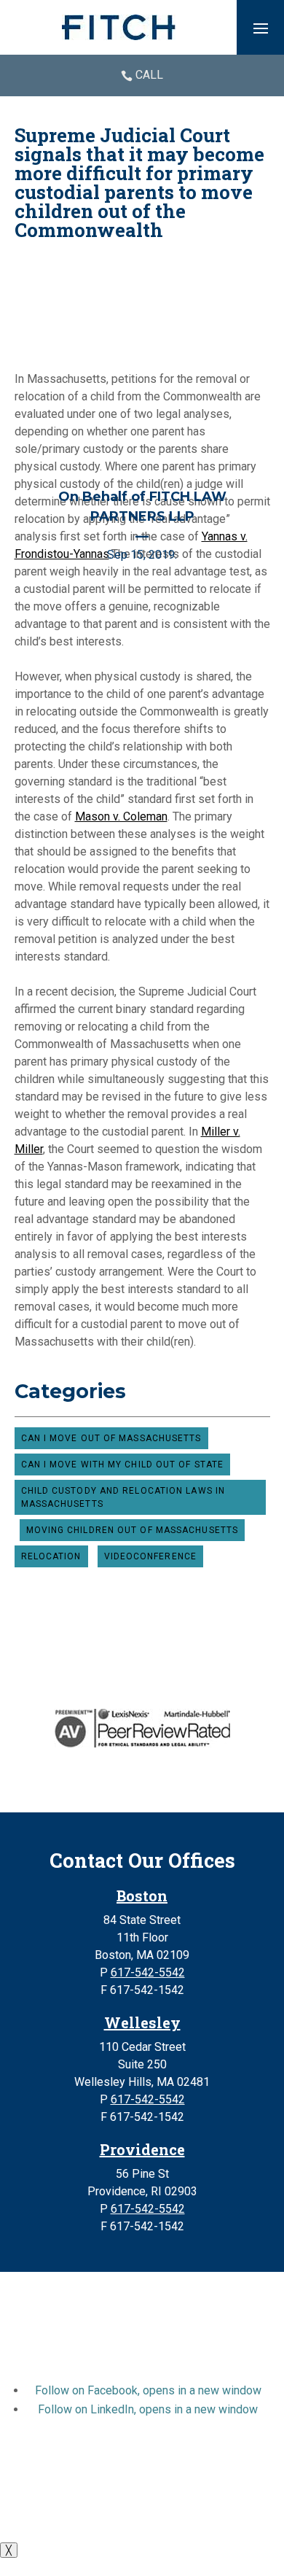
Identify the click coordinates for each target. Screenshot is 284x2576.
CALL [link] (149, 75)
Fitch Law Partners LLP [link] (134, 2462)
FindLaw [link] (211, 2514)
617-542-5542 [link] (148, 1972)
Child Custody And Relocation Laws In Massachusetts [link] (123, 1497)
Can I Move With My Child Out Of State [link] (123, 1464)
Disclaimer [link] (45, 2497)
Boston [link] (142, 1896)
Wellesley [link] (142, 2022)
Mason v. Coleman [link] (121, 816)
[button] (261, 28)
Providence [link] (142, 2149)
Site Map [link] (104, 2497)
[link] (119, 27)
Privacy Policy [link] (173, 2497)
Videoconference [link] (151, 1556)
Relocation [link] (51, 1556)
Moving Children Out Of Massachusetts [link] (133, 1530)
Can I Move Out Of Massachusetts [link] (111, 1438)
